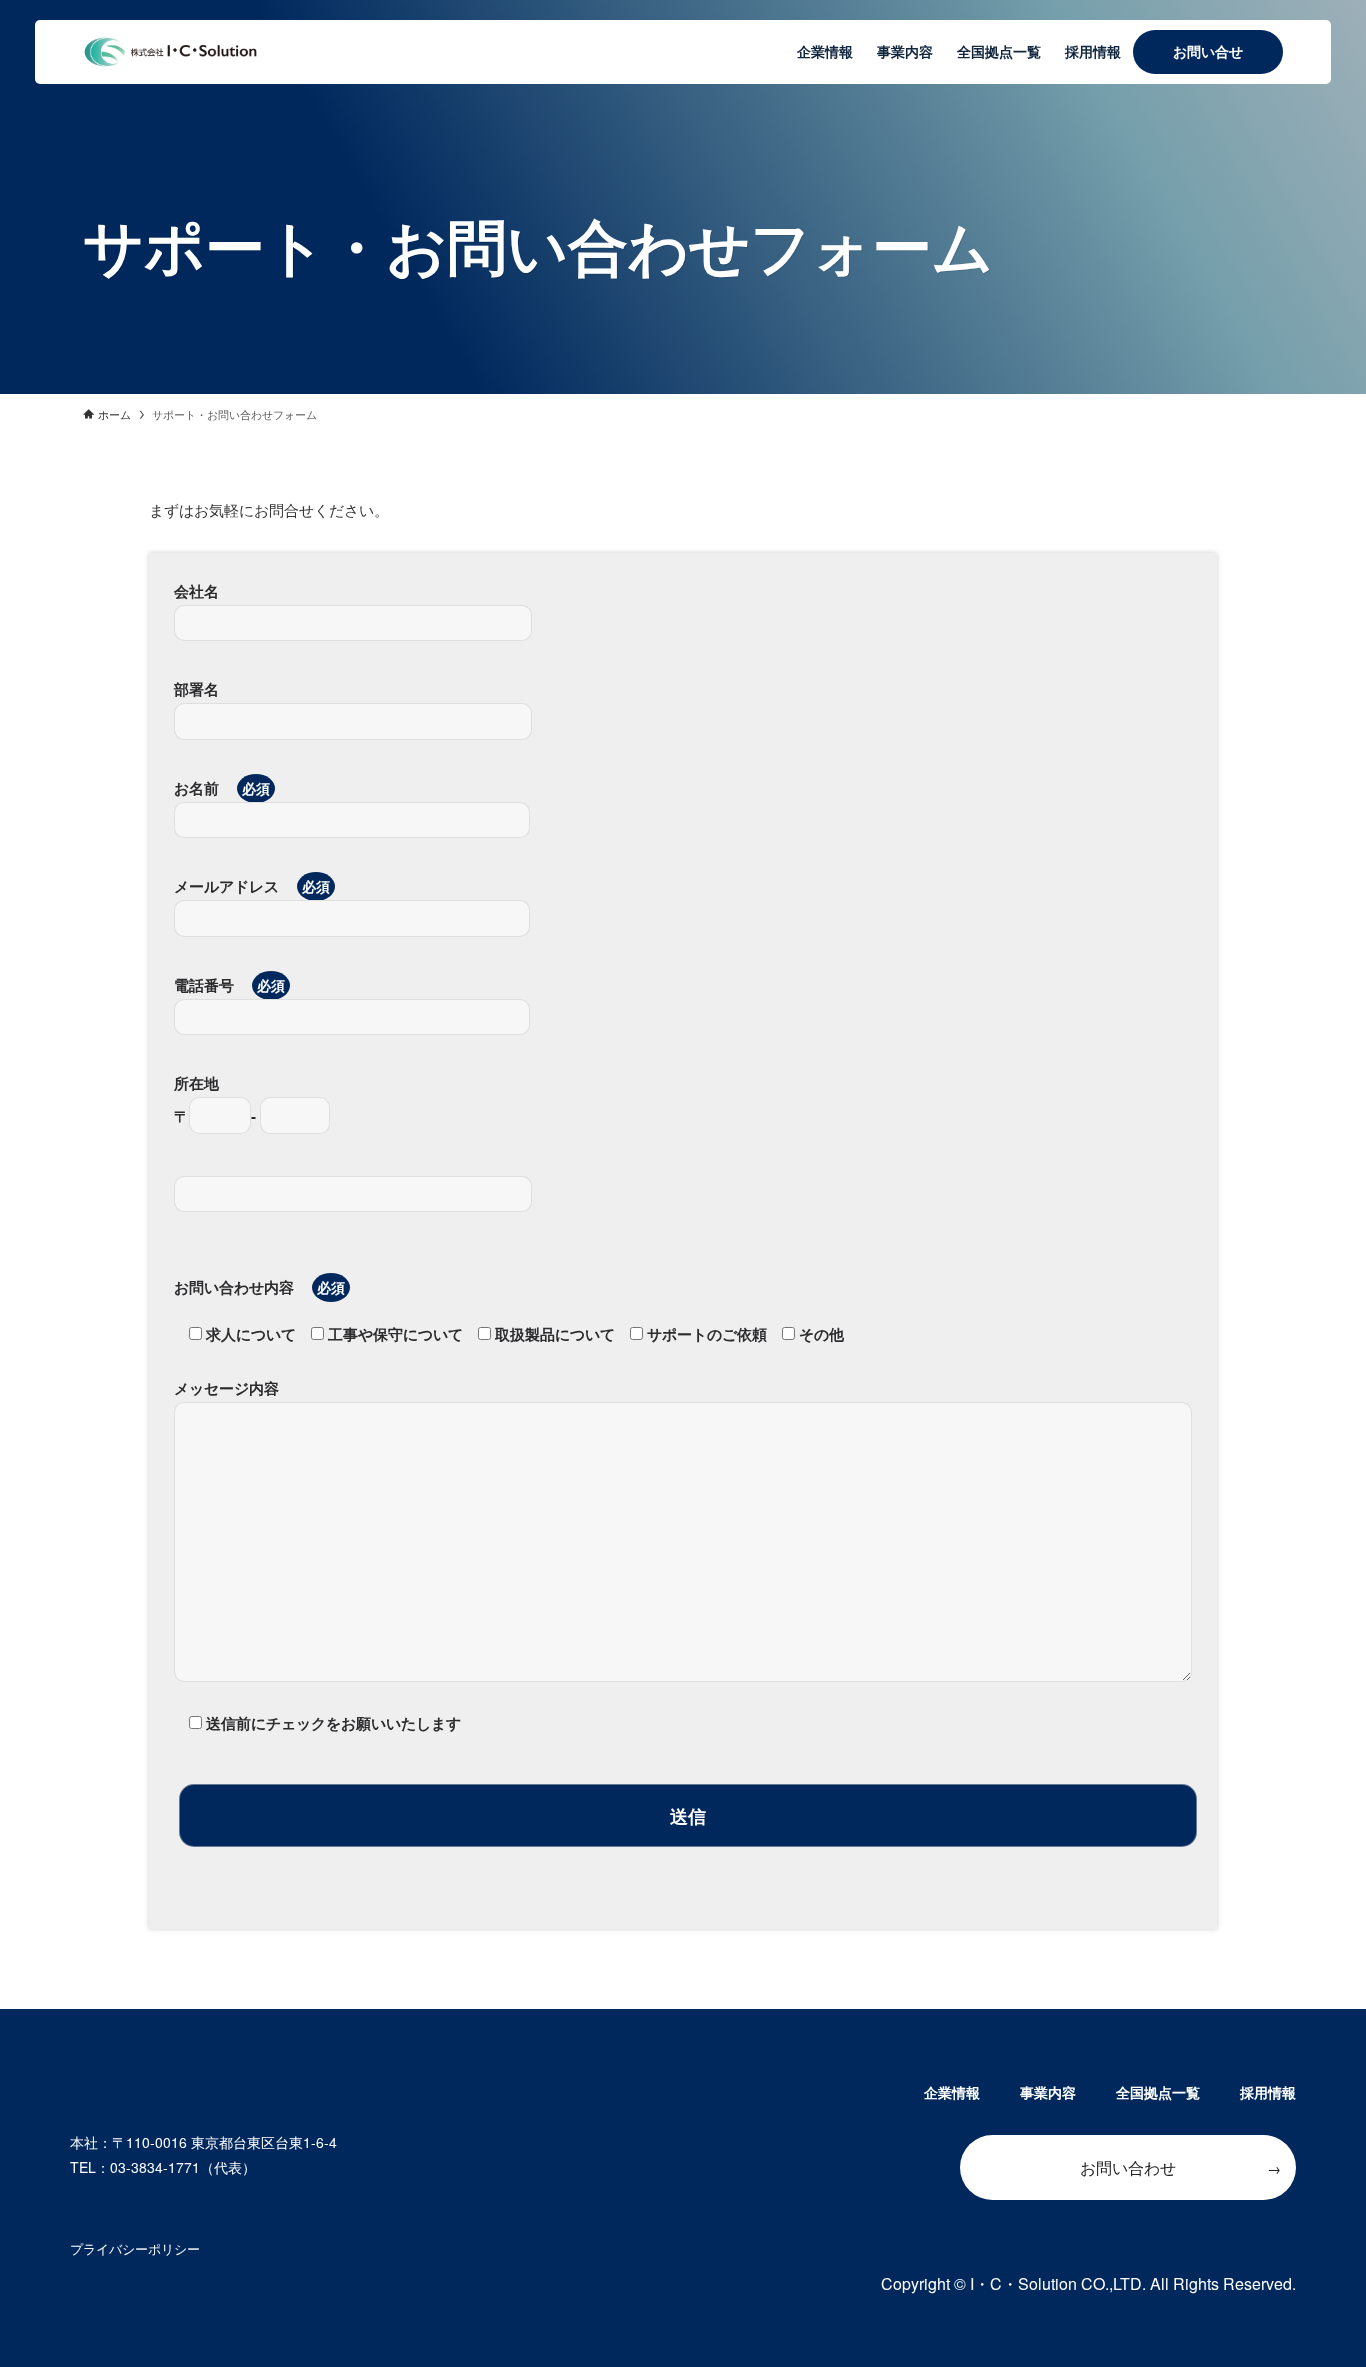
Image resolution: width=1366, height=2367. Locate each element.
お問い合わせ (1128, 2167)
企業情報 (952, 2092)
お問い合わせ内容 (236, 1287)
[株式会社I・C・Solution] (170, 52)
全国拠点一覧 (1158, 2092)
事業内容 (1048, 2092)
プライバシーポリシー (135, 2248)
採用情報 (1268, 2092)
